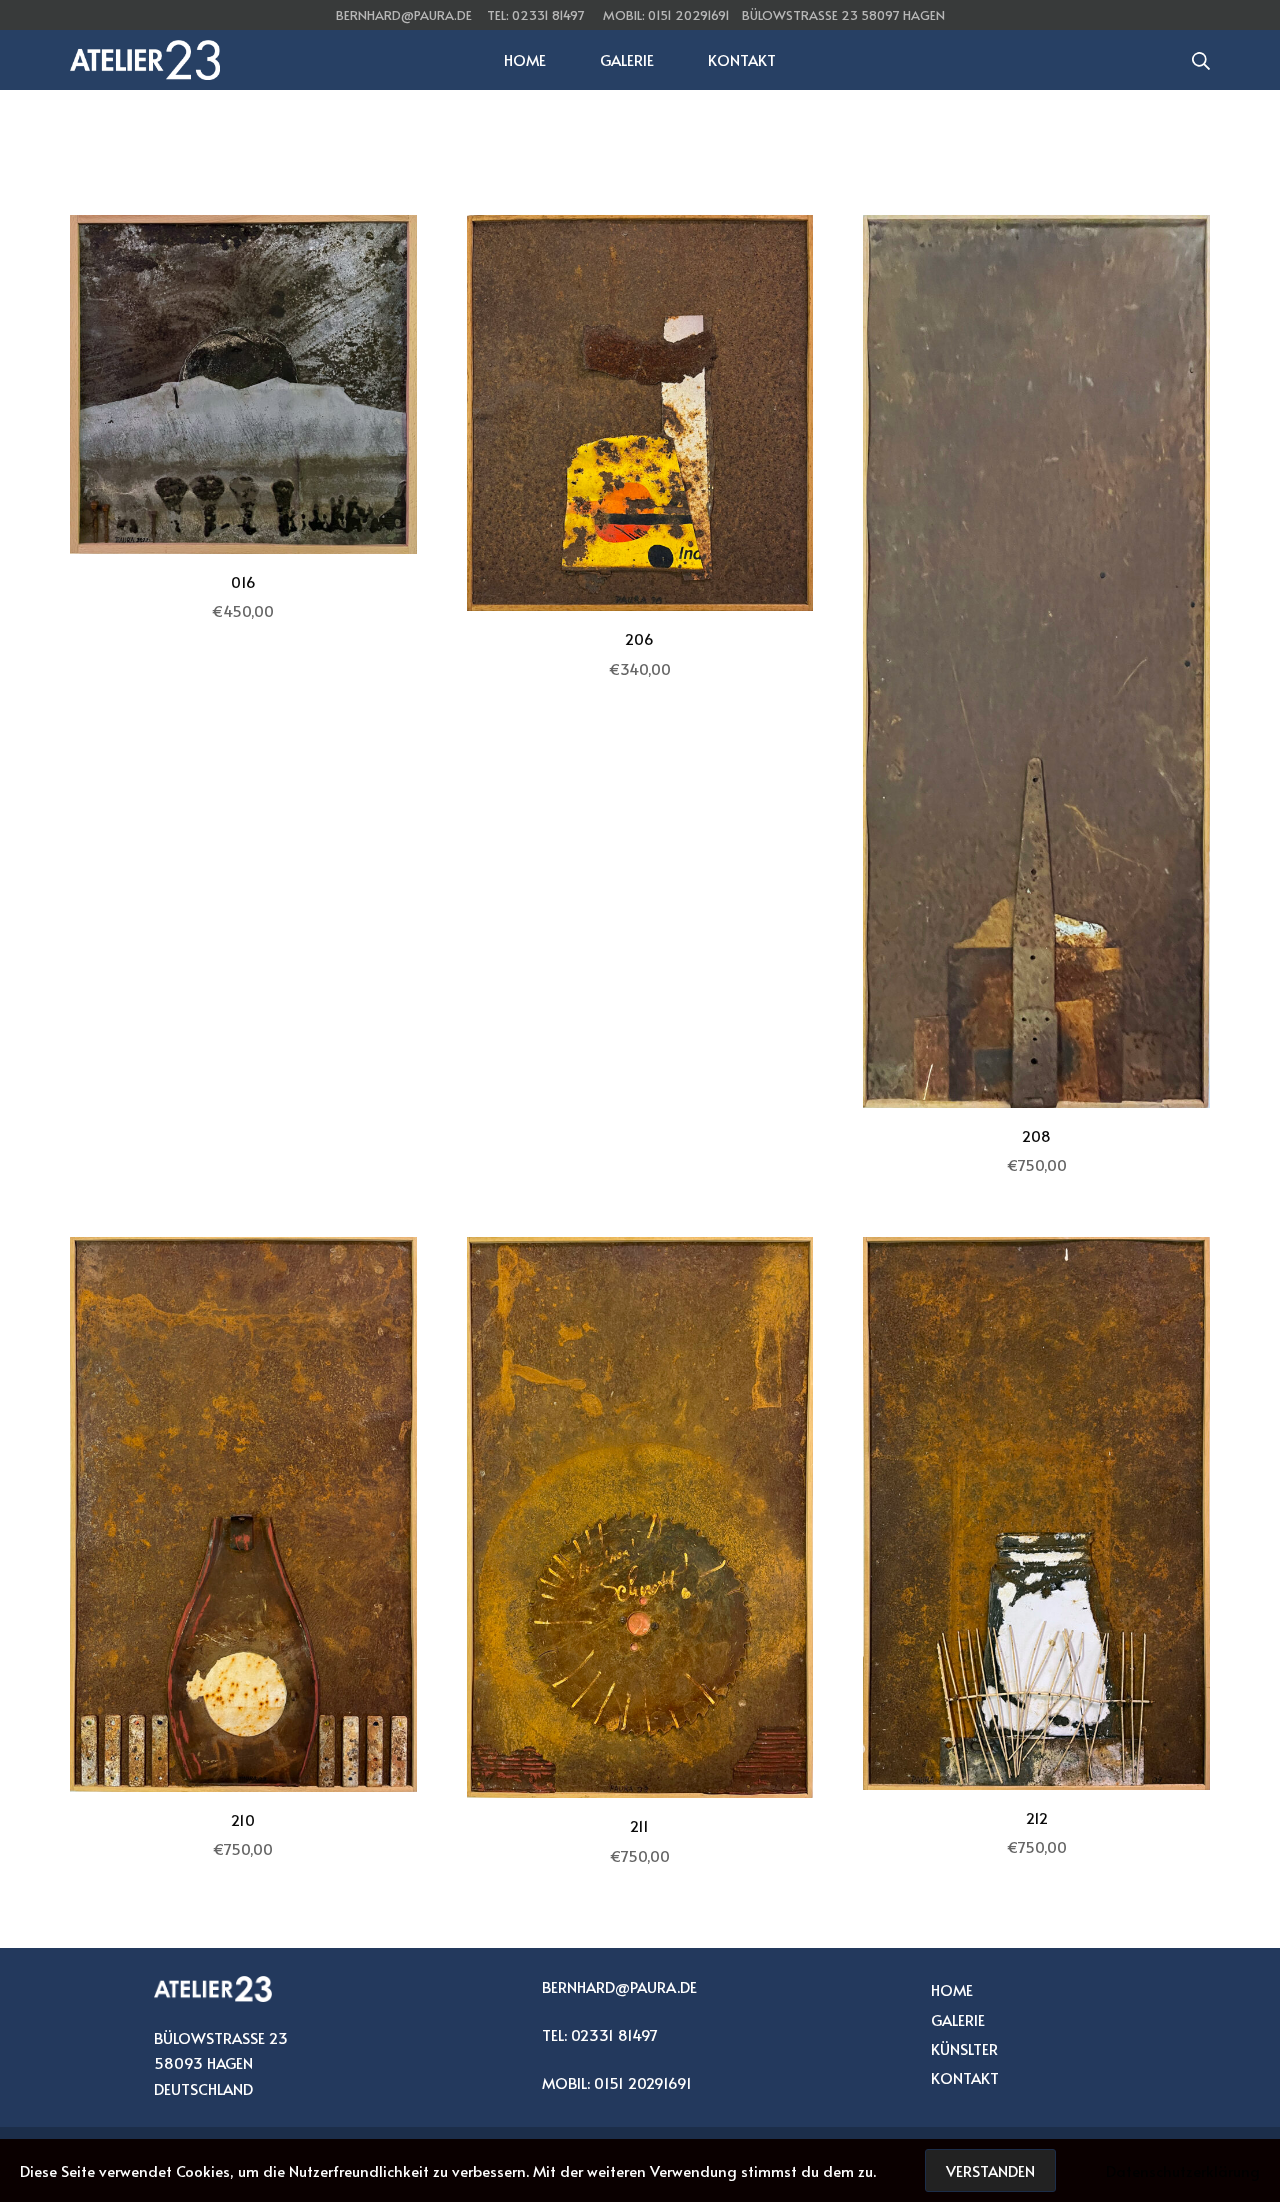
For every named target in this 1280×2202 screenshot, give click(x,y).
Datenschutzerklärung (1183, 2170)
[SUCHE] (1201, 60)
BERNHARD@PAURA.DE (619, 1986)
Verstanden (990, 2170)
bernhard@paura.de (404, 15)
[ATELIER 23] (145, 60)
